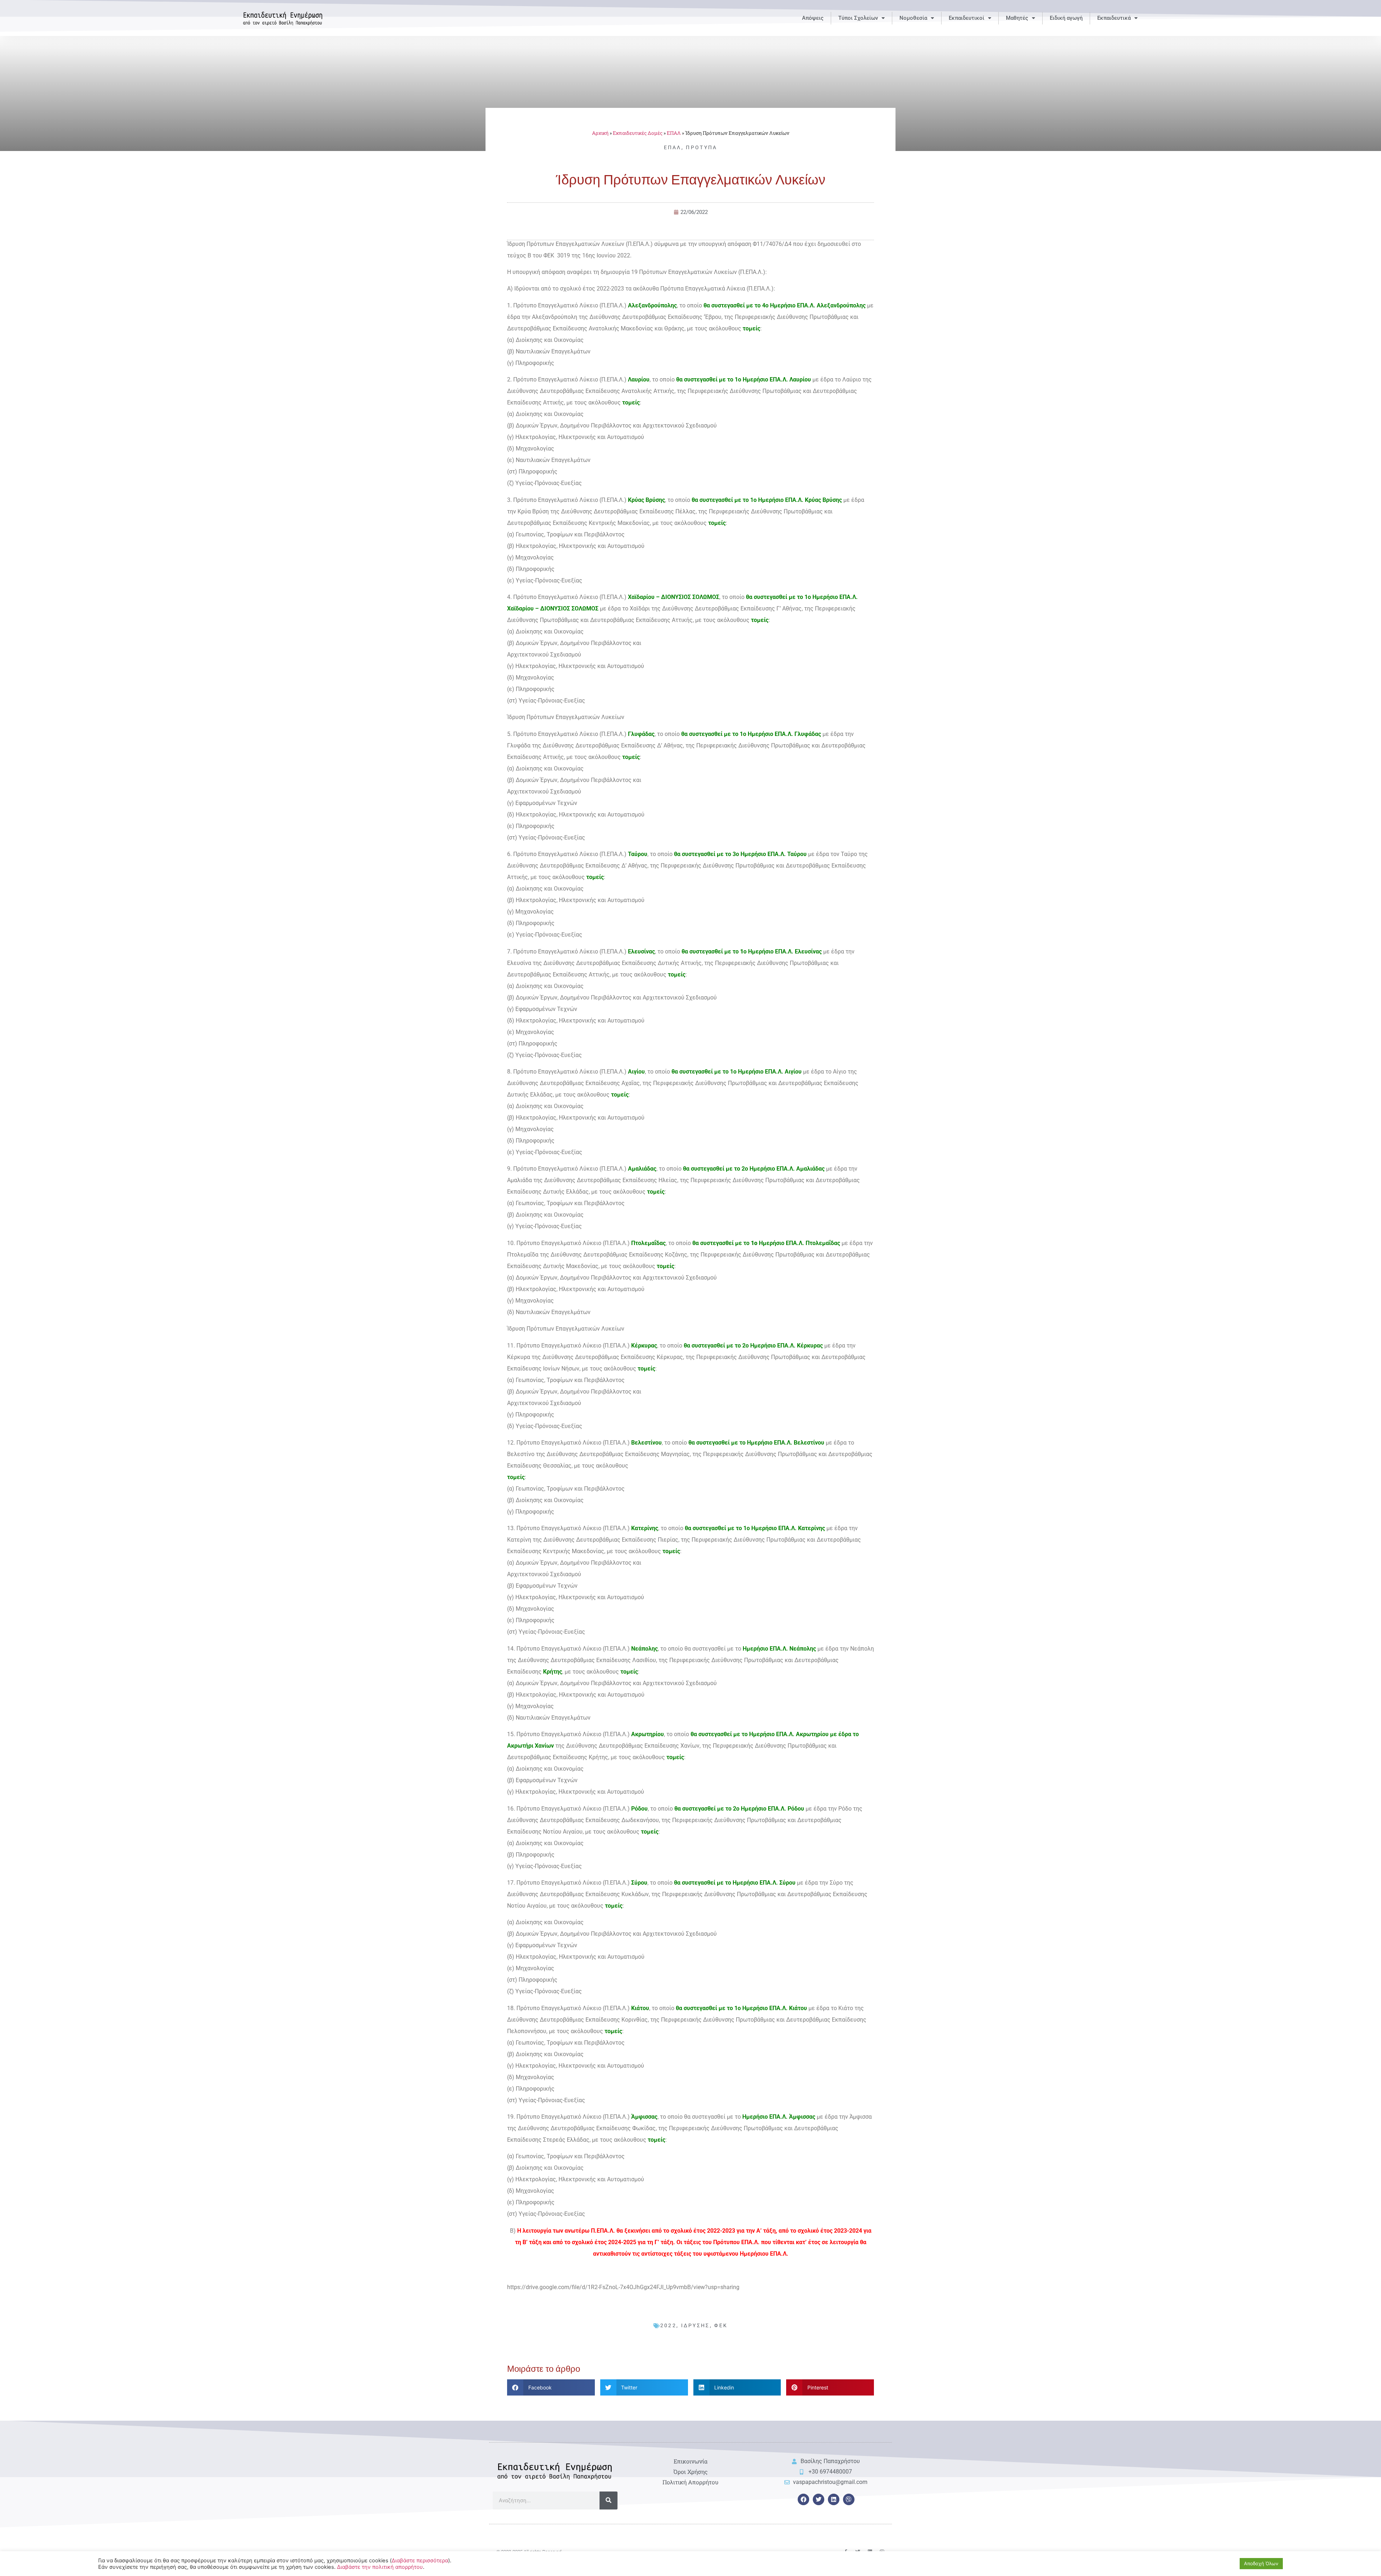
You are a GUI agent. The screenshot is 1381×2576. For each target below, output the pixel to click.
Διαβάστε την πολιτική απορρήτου (380, 2567)
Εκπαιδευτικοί (967, 18)
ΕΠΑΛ (674, 133)
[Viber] (849, 2499)
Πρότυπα (701, 147)
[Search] (609, 2500)
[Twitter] (819, 2499)
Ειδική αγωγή (1066, 18)
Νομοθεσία (913, 18)
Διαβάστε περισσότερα (420, 2561)
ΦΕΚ (721, 2325)
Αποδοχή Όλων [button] (1261, 2563)
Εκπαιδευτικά (1114, 18)
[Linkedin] (834, 2499)
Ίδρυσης (696, 2325)
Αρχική (600, 133)
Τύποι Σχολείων (858, 18)
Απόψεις (813, 18)
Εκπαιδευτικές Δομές (638, 133)
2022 (668, 2325)
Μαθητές (1017, 18)
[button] (551, 2387)
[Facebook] (803, 2499)
